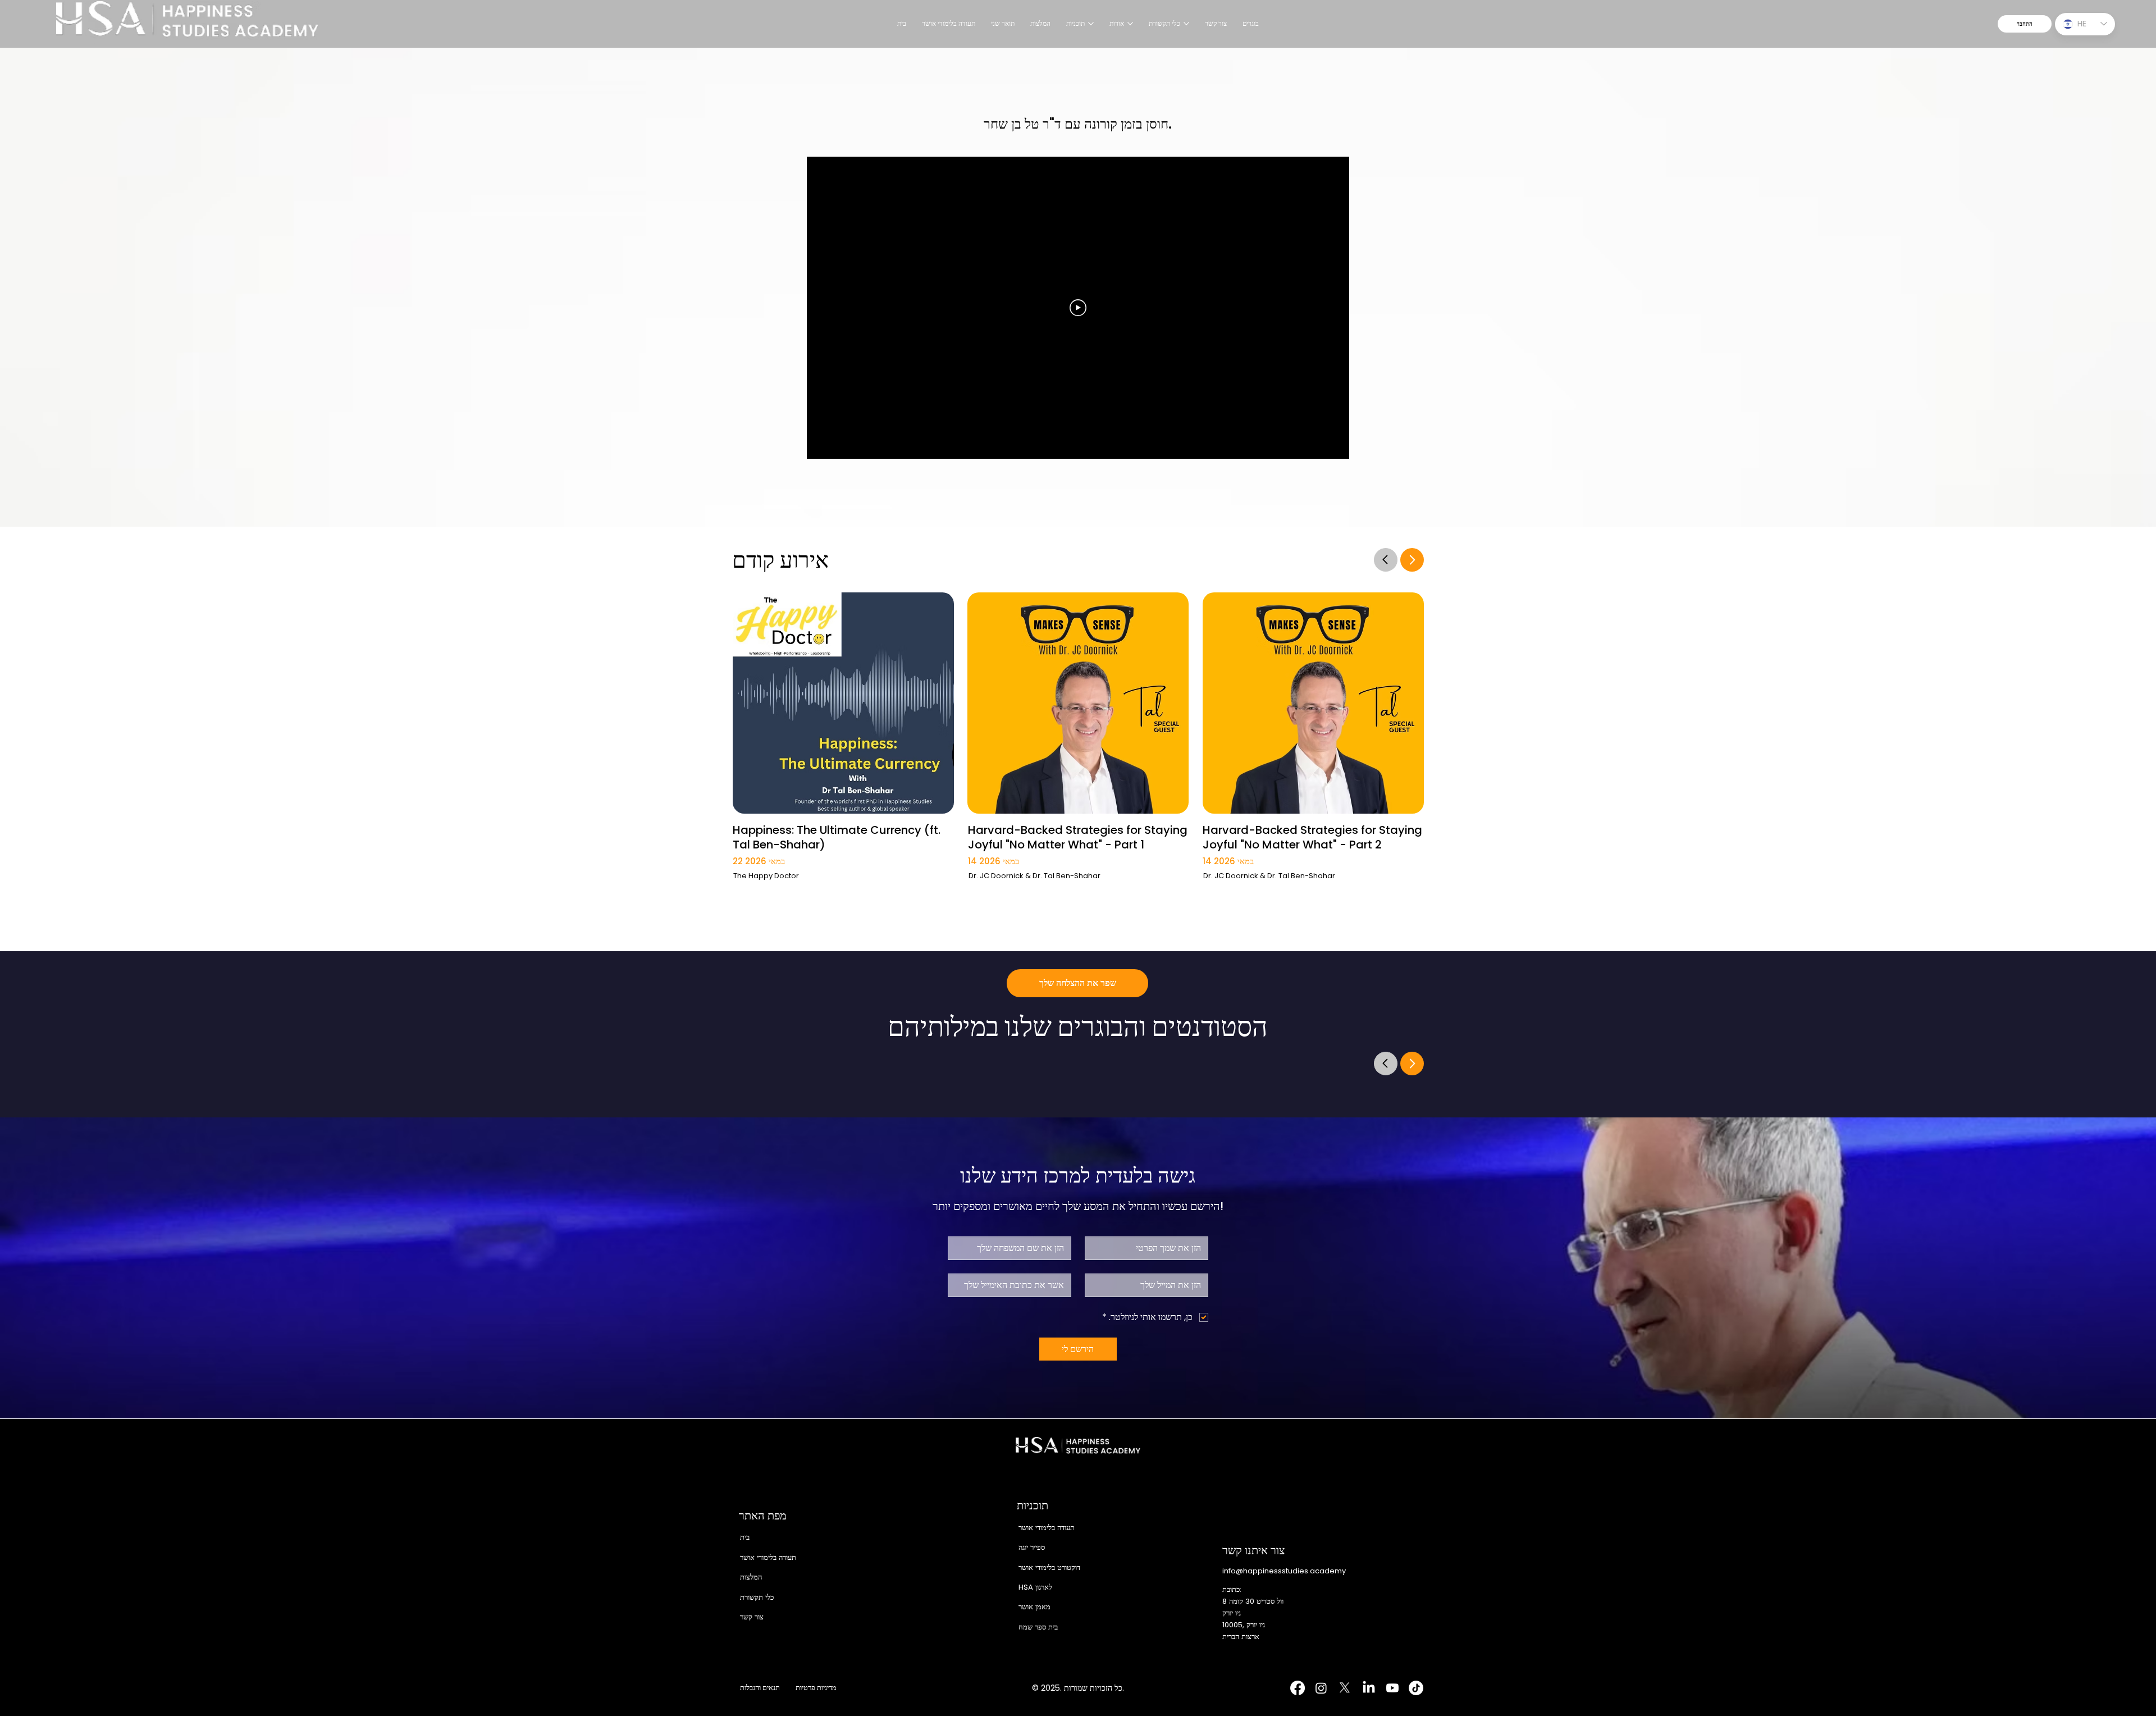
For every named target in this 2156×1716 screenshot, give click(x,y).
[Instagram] (1321, 1688)
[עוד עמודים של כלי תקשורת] (1186, 24)
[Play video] (1078, 308)
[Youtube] (1392, 1688)
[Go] (1386, 559)
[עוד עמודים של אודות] (1130, 24)
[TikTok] (1416, 1688)
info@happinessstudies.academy (1284, 1571)
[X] (1345, 1688)
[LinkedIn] (1369, 1688)
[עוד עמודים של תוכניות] (1091, 24)
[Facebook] (1298, 1688)
